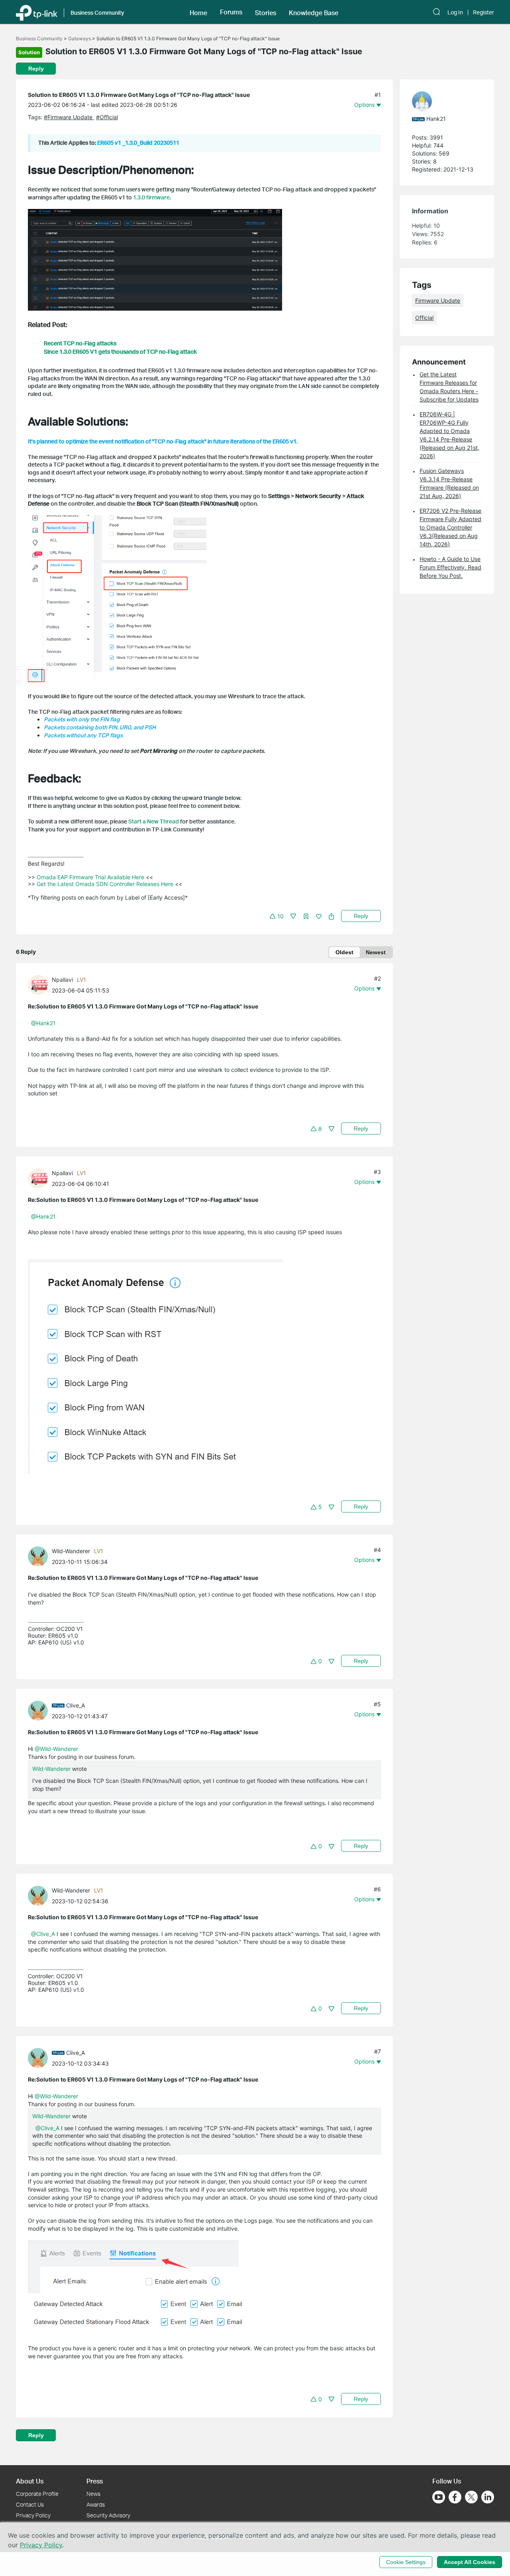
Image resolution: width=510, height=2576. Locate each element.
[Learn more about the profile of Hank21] (443, 101)
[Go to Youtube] (439, 2497)
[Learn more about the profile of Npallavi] (40, 984)
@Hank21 (43, 1023)
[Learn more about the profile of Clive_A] (40, 1710)
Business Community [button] (97, 13)
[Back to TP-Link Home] (37, 12)
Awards (96, 2504)
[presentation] (38, 985)
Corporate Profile (37, 2494)
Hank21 (436, 119)
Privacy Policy (33, 2515)
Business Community (39, 38)
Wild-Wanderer (71, 1551)
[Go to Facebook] (455, 2497)
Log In (455, 12)
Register (484, 12)
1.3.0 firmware (151, 197)
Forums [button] (231, 12)
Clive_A (76, 1705)
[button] (198, 12)
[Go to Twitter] (471, 2498)
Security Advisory (108, 2515)
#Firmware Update (69, 117)
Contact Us (30, 2504)
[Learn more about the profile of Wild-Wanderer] (40, 1556)
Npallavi (62, 980)
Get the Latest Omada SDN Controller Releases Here (105, 884)
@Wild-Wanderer (56, 1749)
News (93, 2494)
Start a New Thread (154, 821)
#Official (107, 117)
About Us (30, 2481)
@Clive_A (43, 1934)
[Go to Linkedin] (488, 2497)
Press (95, 2481)
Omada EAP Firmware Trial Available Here (90, 877)
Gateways (79, 38)
